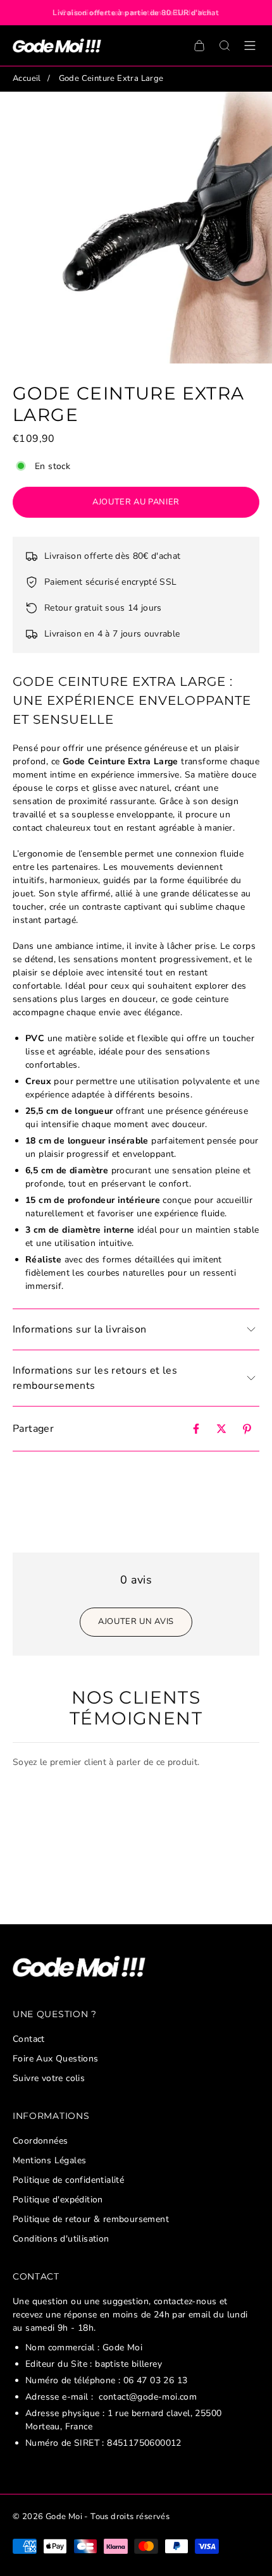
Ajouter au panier (136, 502)
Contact (29, 2039)
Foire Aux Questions (56, 2059)
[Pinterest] (247, 1429)
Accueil (27, 78)
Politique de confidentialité (68, 2180)
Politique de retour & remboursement (91, 2219)
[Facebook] (196, 1429)
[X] (221, 1429)
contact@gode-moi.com (148, 2397)
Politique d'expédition (58, 2200)
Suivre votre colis (49, 2078)
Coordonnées (40, 2141)
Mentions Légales (49, 2160)
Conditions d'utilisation (61, 2239)
